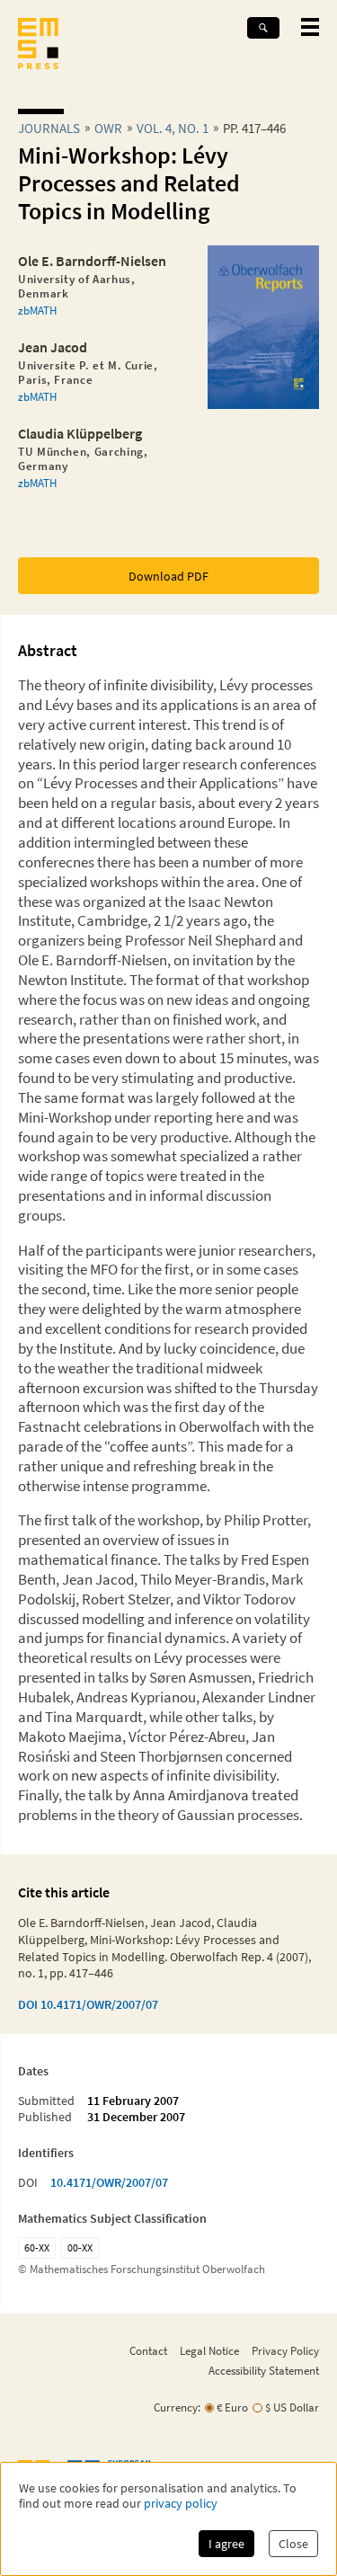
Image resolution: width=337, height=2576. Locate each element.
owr (108, 128)
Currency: (177, 2407)
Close (293, 2544)
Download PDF (168, 576)
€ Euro (232, 2407)
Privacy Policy (285, 2350)
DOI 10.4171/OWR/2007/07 (88, 2004)
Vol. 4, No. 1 (173, 128)
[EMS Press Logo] (38, 45)
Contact (148, 2350)
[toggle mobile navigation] (310, 27)
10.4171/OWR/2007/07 (109, 2182)
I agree (226, 2544)
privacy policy (181, 2504)
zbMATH (37, 310)
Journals (49, 128)
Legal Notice (209, 2350)
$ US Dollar (292, 2407)
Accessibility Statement (264, 2370)
